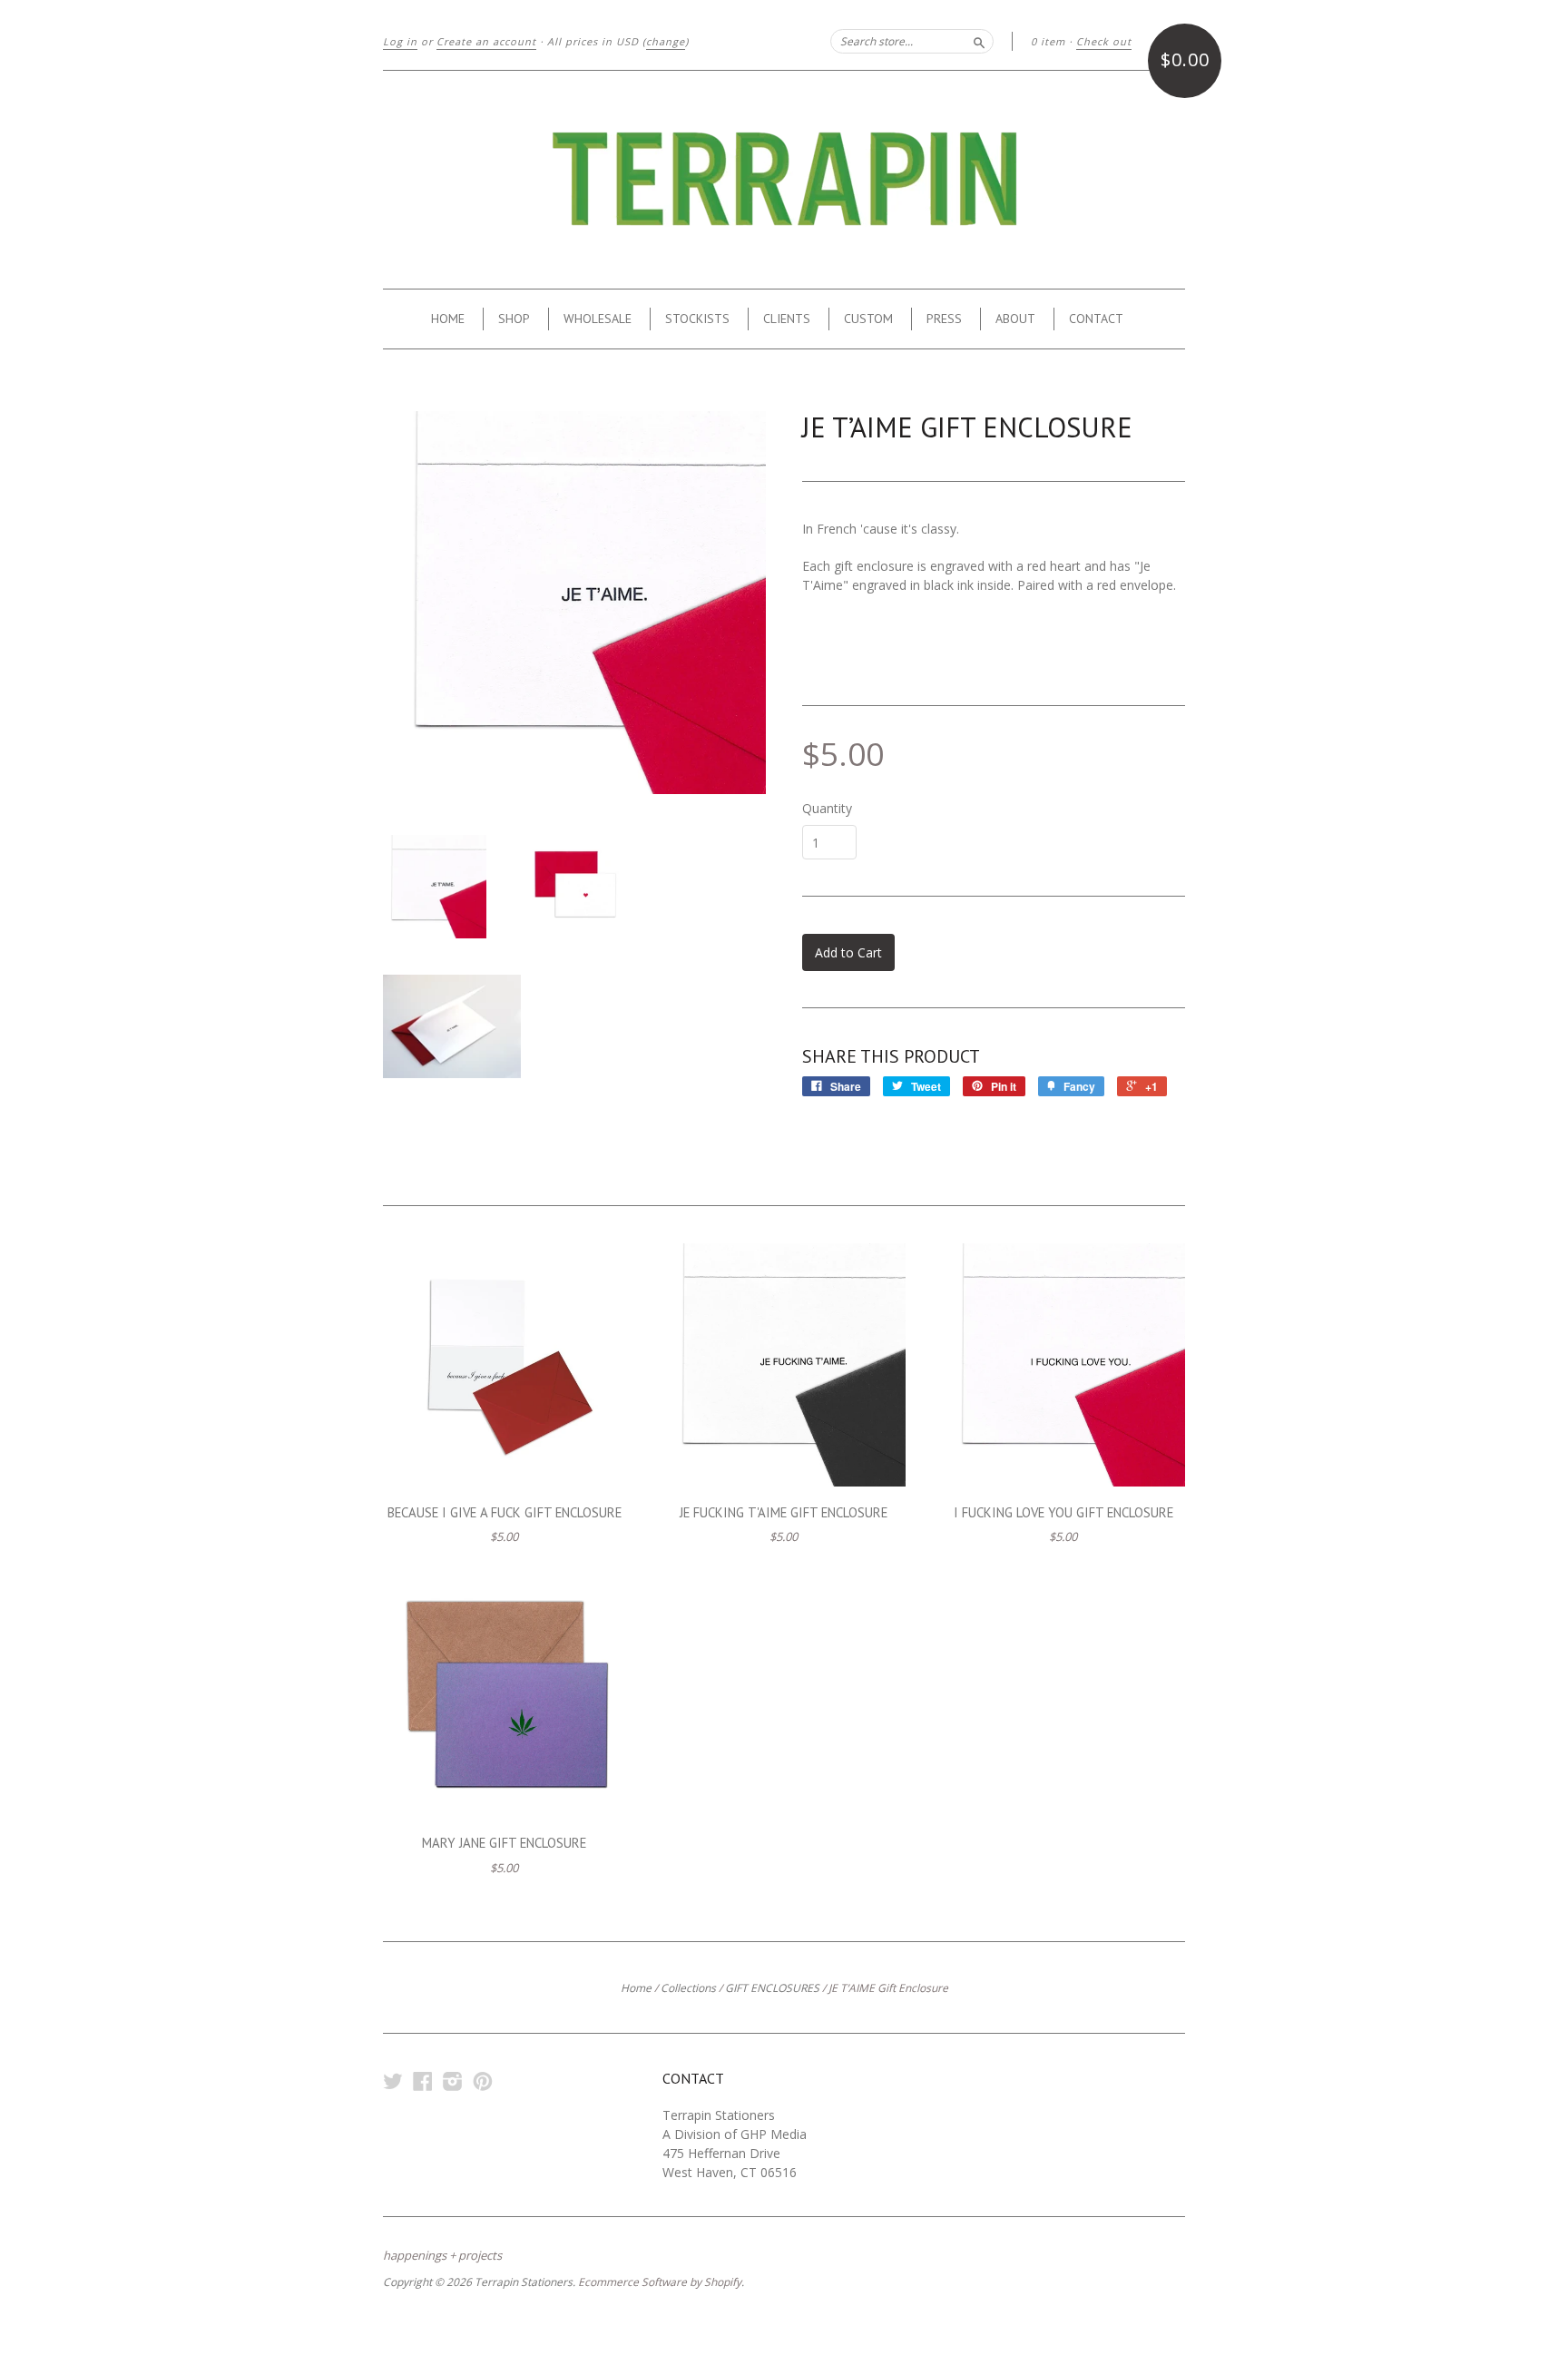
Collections (688, 1988)
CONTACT (1096, 319)
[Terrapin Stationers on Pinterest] (483, 2080)
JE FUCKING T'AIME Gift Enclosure (784, 1512)
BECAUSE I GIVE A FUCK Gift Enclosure (505, 1512)
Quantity (827, 809)
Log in (400, 41)
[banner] (784, 180)
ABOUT (1015, 319)
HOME (448, 319)
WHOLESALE (598, 319)
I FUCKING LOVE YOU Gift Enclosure (1063, 1512)
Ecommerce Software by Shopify (660, 2282)
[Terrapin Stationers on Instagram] (453, 2080)
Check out (1104, 41)
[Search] (979, 41)
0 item (1048, 41)
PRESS (944, 319)
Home (636, 1988)
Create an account (486, 41)
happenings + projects (442, 2255)
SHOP (514, 319)
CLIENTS (787, 319)
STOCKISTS (697, 319)
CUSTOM (868, 319)
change (666, 41)
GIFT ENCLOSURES (772, 1988)
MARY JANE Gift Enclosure (504, 1843)
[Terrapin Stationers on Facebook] (423, 2080)
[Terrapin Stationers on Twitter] (393, 2080)
